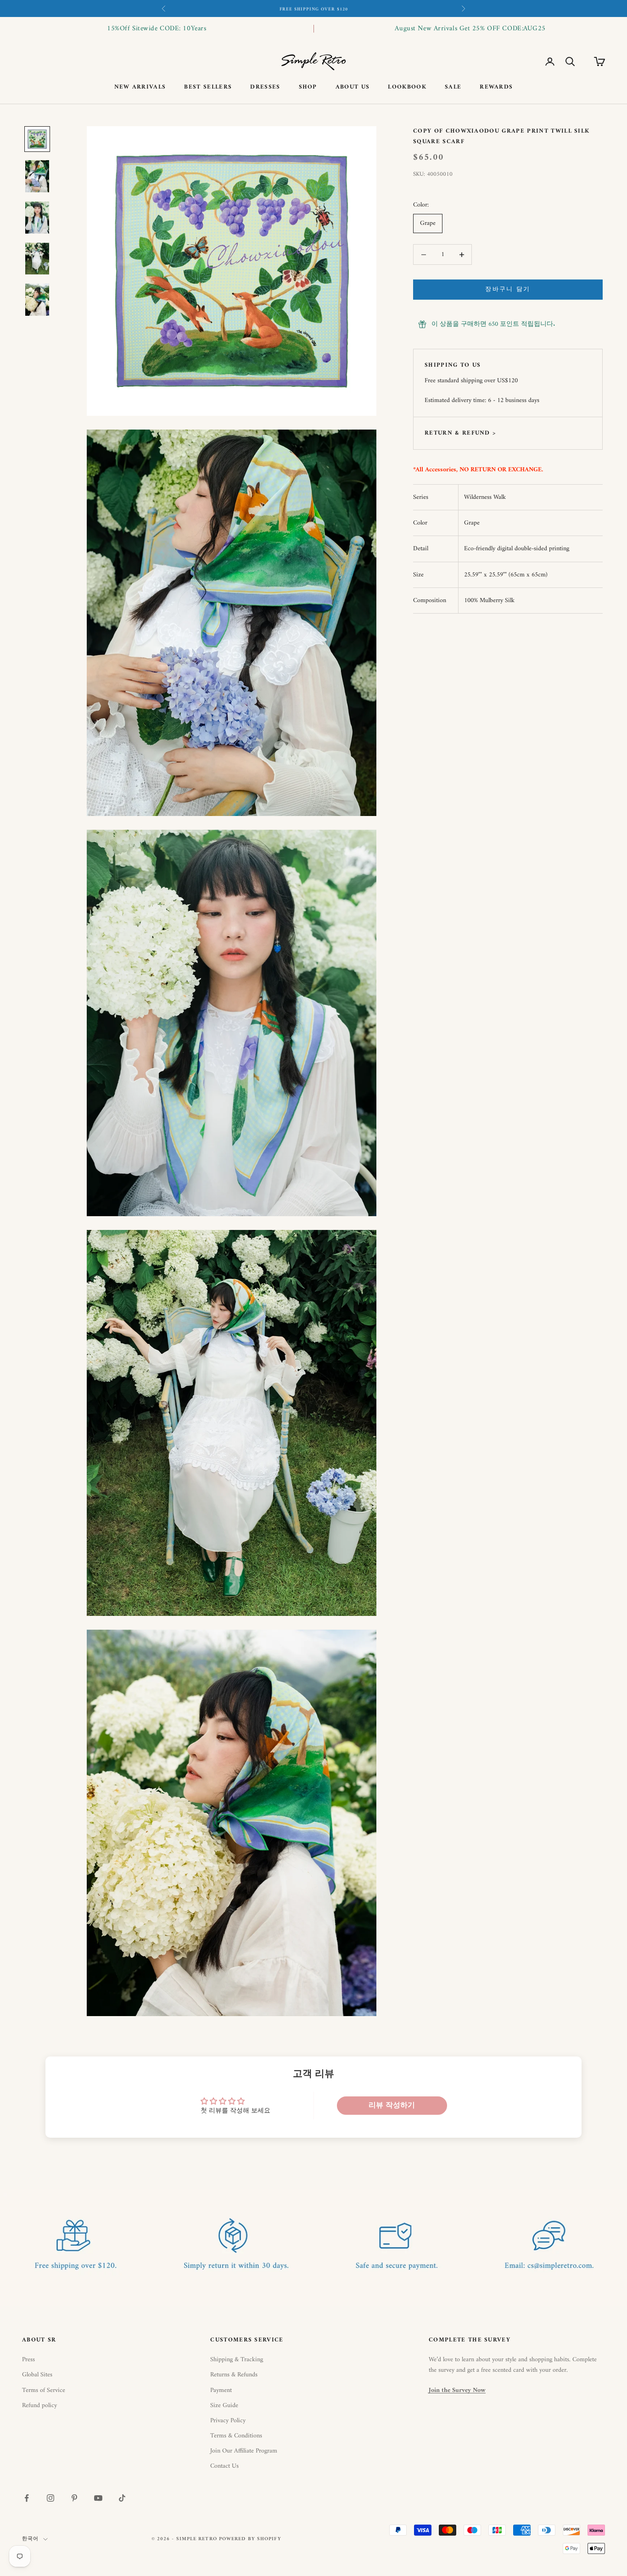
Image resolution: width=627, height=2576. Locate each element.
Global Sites (37, 2375)
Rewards (496, 87)
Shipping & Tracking (237, 2360)
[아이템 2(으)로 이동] (37, 176)
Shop (308, 87)
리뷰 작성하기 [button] (392, 2106)
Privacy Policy (228, 2421)
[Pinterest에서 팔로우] (74, 2498)
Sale (453, 87)
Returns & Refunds (234, 2375)
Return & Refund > (460, 433)
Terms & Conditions (236, 2436)
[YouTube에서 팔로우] (98, 2498)
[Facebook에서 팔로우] (27, 2498)
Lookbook (407, 87)
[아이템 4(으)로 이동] (37, 259)
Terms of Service (44, 2390)
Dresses (265, 87)
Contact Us (224, 2466)
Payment (221, 2390)
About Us (353, 87)
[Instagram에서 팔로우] (50, 2498)
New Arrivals (140, 87)
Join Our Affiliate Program (244, 2451)
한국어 (30, 2539)
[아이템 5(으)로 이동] (37, 300)
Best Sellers (208, 87)
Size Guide (224, 2406)
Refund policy (39, 2406)
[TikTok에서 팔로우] (122, 2498)
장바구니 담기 (508, 290)
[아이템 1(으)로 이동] (37, 139)
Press (28, 2360)
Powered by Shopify (250, 2539)
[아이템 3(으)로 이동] (37, 218)
